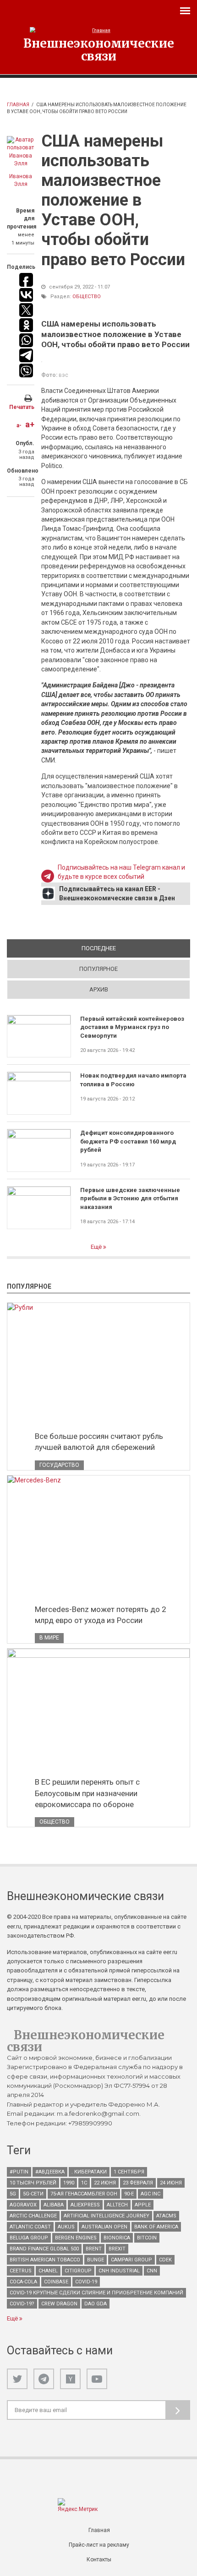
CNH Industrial (119, 2271)
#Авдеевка (50, 2172)
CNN (152, 2271)
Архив (99, 989)
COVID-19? (22, 2304)
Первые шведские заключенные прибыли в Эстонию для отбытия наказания (130, 1198)
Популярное (98, 969)
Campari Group (131, 2260)
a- (19, 425)
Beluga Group (29, 2238)
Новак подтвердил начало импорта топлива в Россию (133, 1080)
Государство (59, 1465)
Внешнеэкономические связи (99, 49)
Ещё (97, 1247)
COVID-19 (86, 2282)
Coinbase (56, 2282)
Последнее (131, 948)
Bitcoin (147, 2238)
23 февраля (138, 2183)
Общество (87, 297)
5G (13, 2194)
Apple (143, 2205)
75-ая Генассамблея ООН (84, 2194)
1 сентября (129, 2172)
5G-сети (33, 2194)
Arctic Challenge (33, 2216)
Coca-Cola (23, 2282)
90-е (129, 2194)
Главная (18, 105)
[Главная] (98, 30)
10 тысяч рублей (33, 2183)
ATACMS (166, 2216)
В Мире (49, 1638)
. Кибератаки (89, 2172)
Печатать (22, 407)
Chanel (48, 2271)
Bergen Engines (76, 2238)
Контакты (99, 2560)
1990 (69, 2183)
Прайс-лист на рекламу (99, 2545)
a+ (30, 424)
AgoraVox (23, 2205)
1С (84, 2183)
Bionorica (117, 2238)
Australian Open (104, 2227)
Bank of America (156, 2227)
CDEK (165, 2260)
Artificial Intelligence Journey (107, 2216)
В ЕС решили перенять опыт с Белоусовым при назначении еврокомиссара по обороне (87, 1793)
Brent (94, 2249)
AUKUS (66, 2227)
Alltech (117, 2205)
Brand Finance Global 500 (44, 2249)
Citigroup (78, 2271)
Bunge (96, 2260)
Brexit (117, 2249)
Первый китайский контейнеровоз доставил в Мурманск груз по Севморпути (132, 1027)
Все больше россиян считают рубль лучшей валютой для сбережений (99, 1442)
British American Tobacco (45, 2260)
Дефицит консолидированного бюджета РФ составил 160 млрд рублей (128, 1141)
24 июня (171, 2183)
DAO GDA (96, 2304)
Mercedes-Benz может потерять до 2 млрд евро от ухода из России (101, 1615)
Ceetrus (21, 2271)
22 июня (105, 2183)
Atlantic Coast (30, 2227)
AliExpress (85, 2205)
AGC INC (150, 2194)
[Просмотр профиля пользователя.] (21, 152)
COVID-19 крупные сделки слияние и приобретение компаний (96, 2293)
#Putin (19, 2172)
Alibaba (54, 2205)
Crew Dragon (59, 2304)
